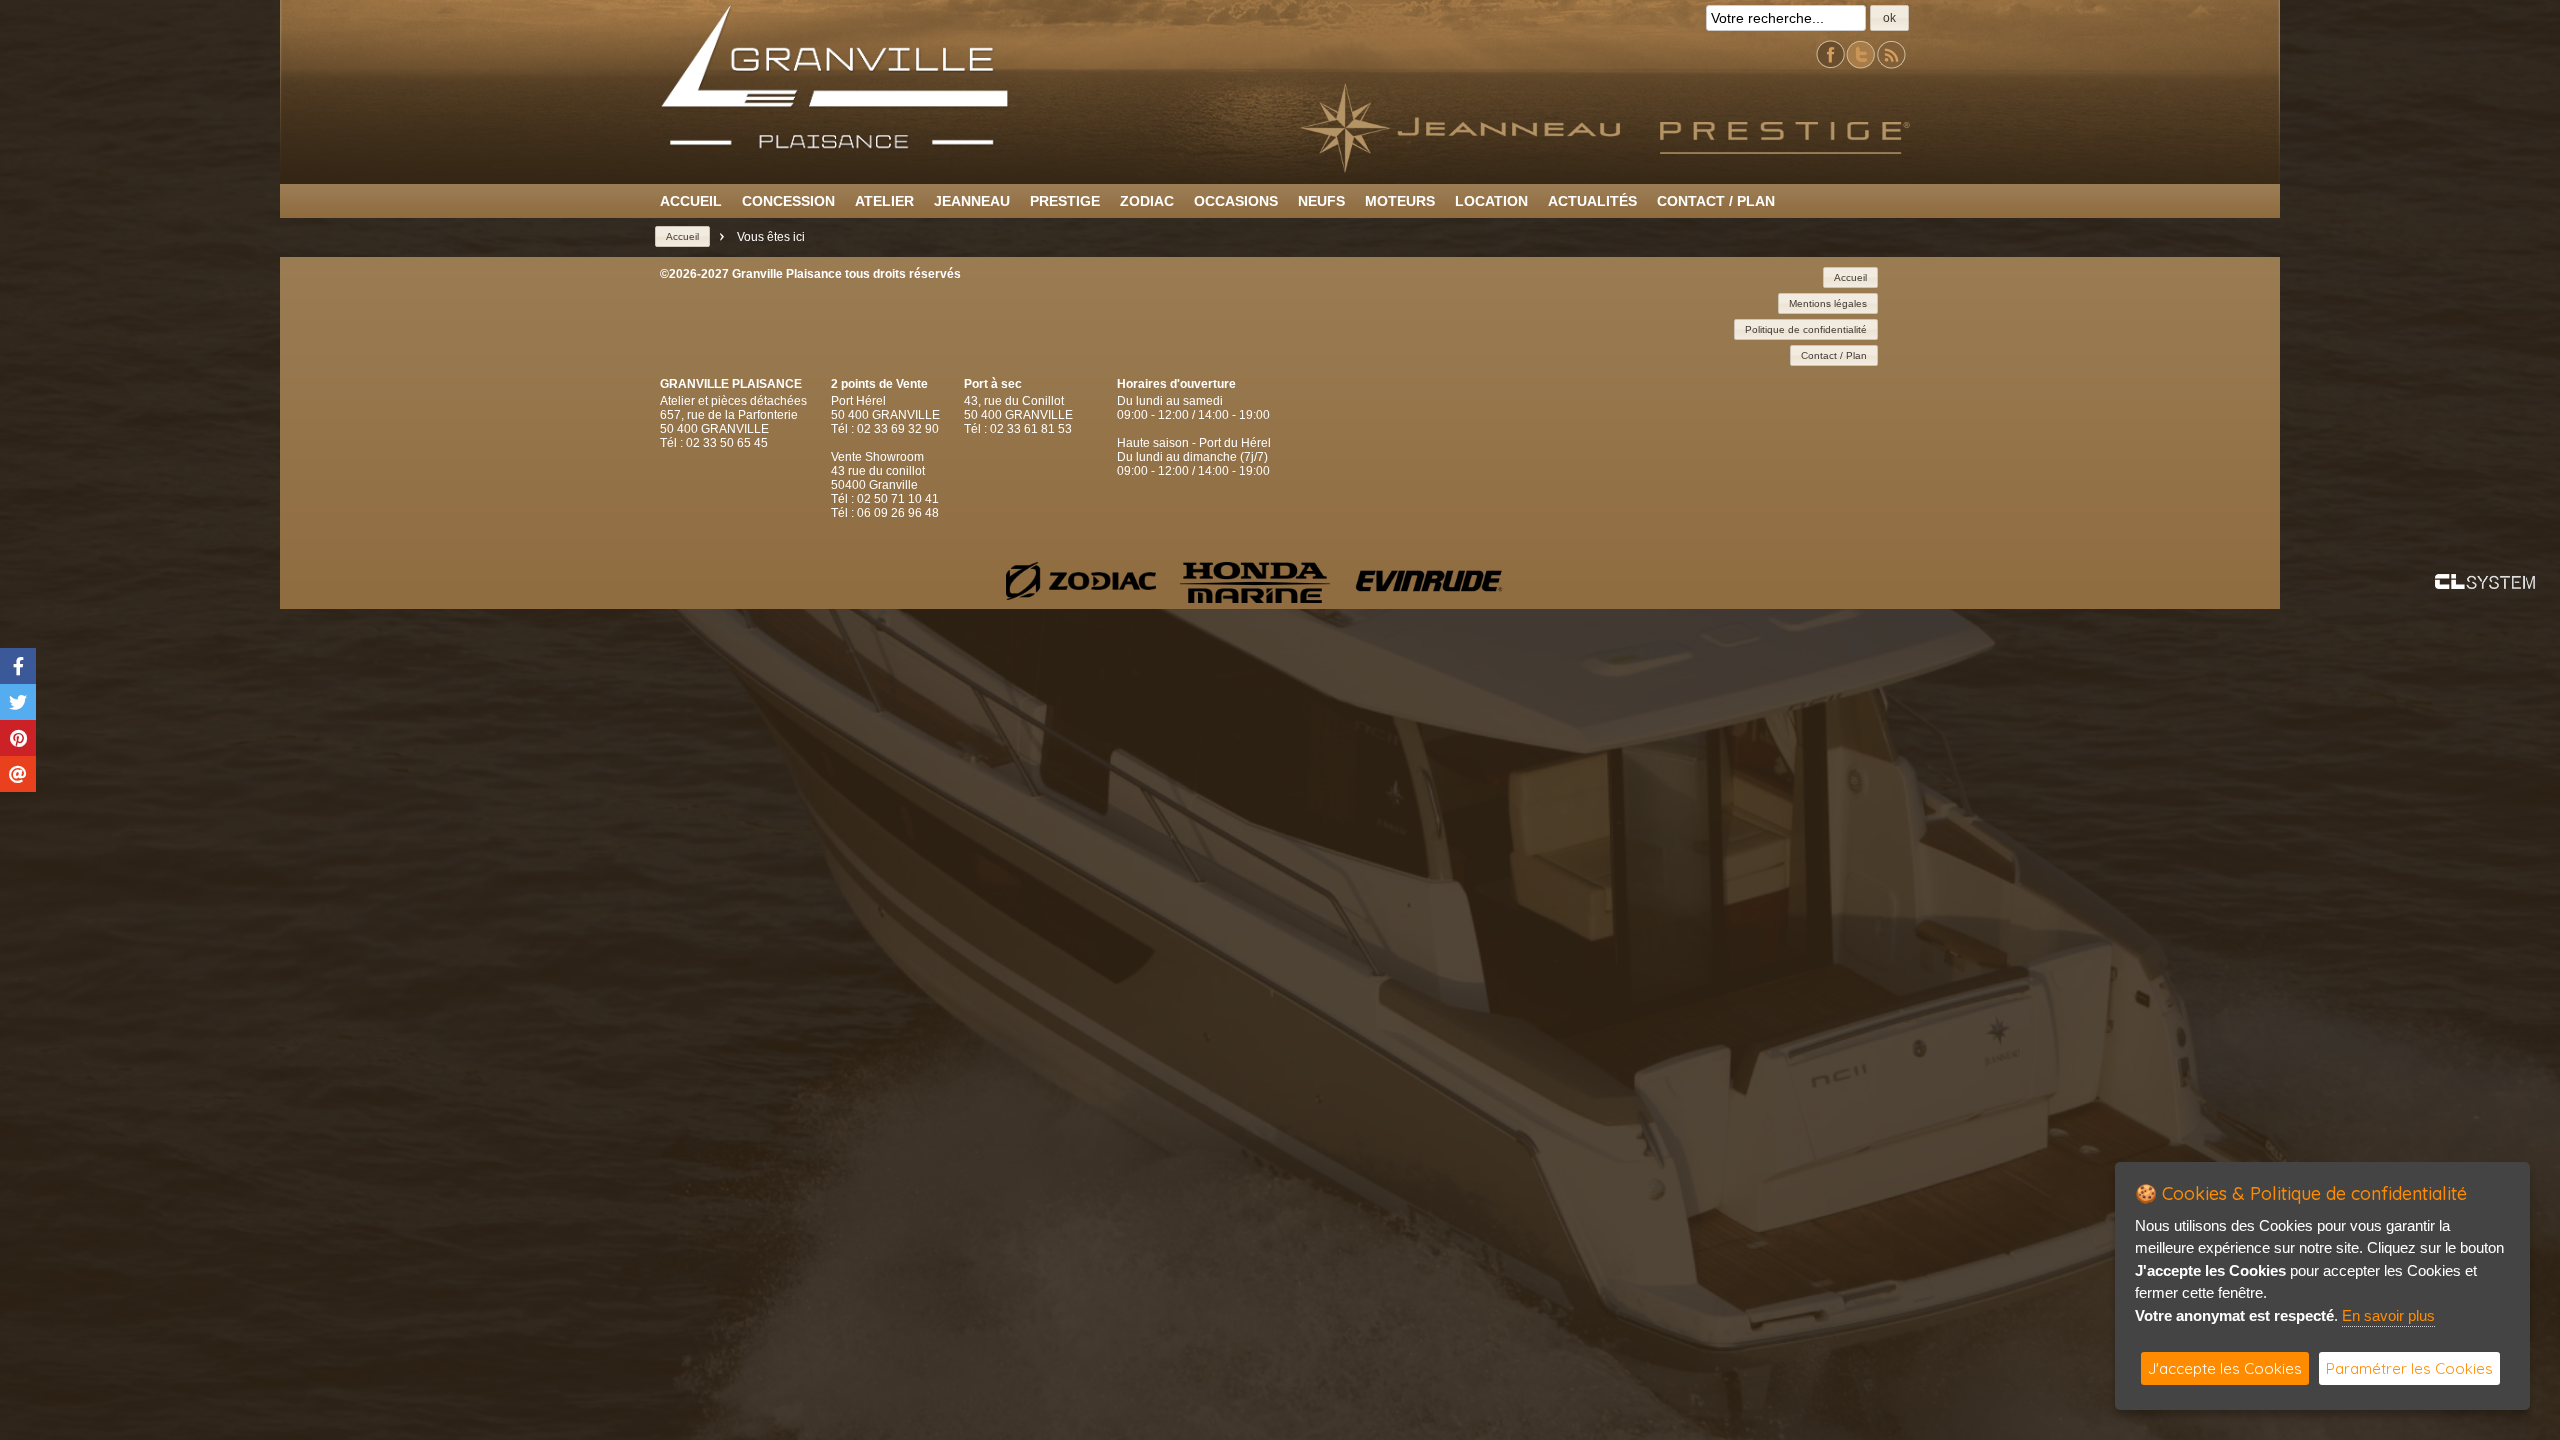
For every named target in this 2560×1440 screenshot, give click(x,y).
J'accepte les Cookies (2225, 1368)
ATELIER (884, 201)
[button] (1889, 18)
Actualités (1592, 201)
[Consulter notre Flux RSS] (1891, 65)
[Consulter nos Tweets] (1861, 65)
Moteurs (1400, 201)
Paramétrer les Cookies (2409, 1368)
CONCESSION (788, 201)
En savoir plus (2388, 1315)
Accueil (691, 201)
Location (1491, 201)
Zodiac (1147, 201)
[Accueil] (835, 145)
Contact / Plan (1716, 201)
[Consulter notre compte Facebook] (1831, 65)
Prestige (1065, 201)
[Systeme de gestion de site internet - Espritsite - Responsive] (2485, 583)
